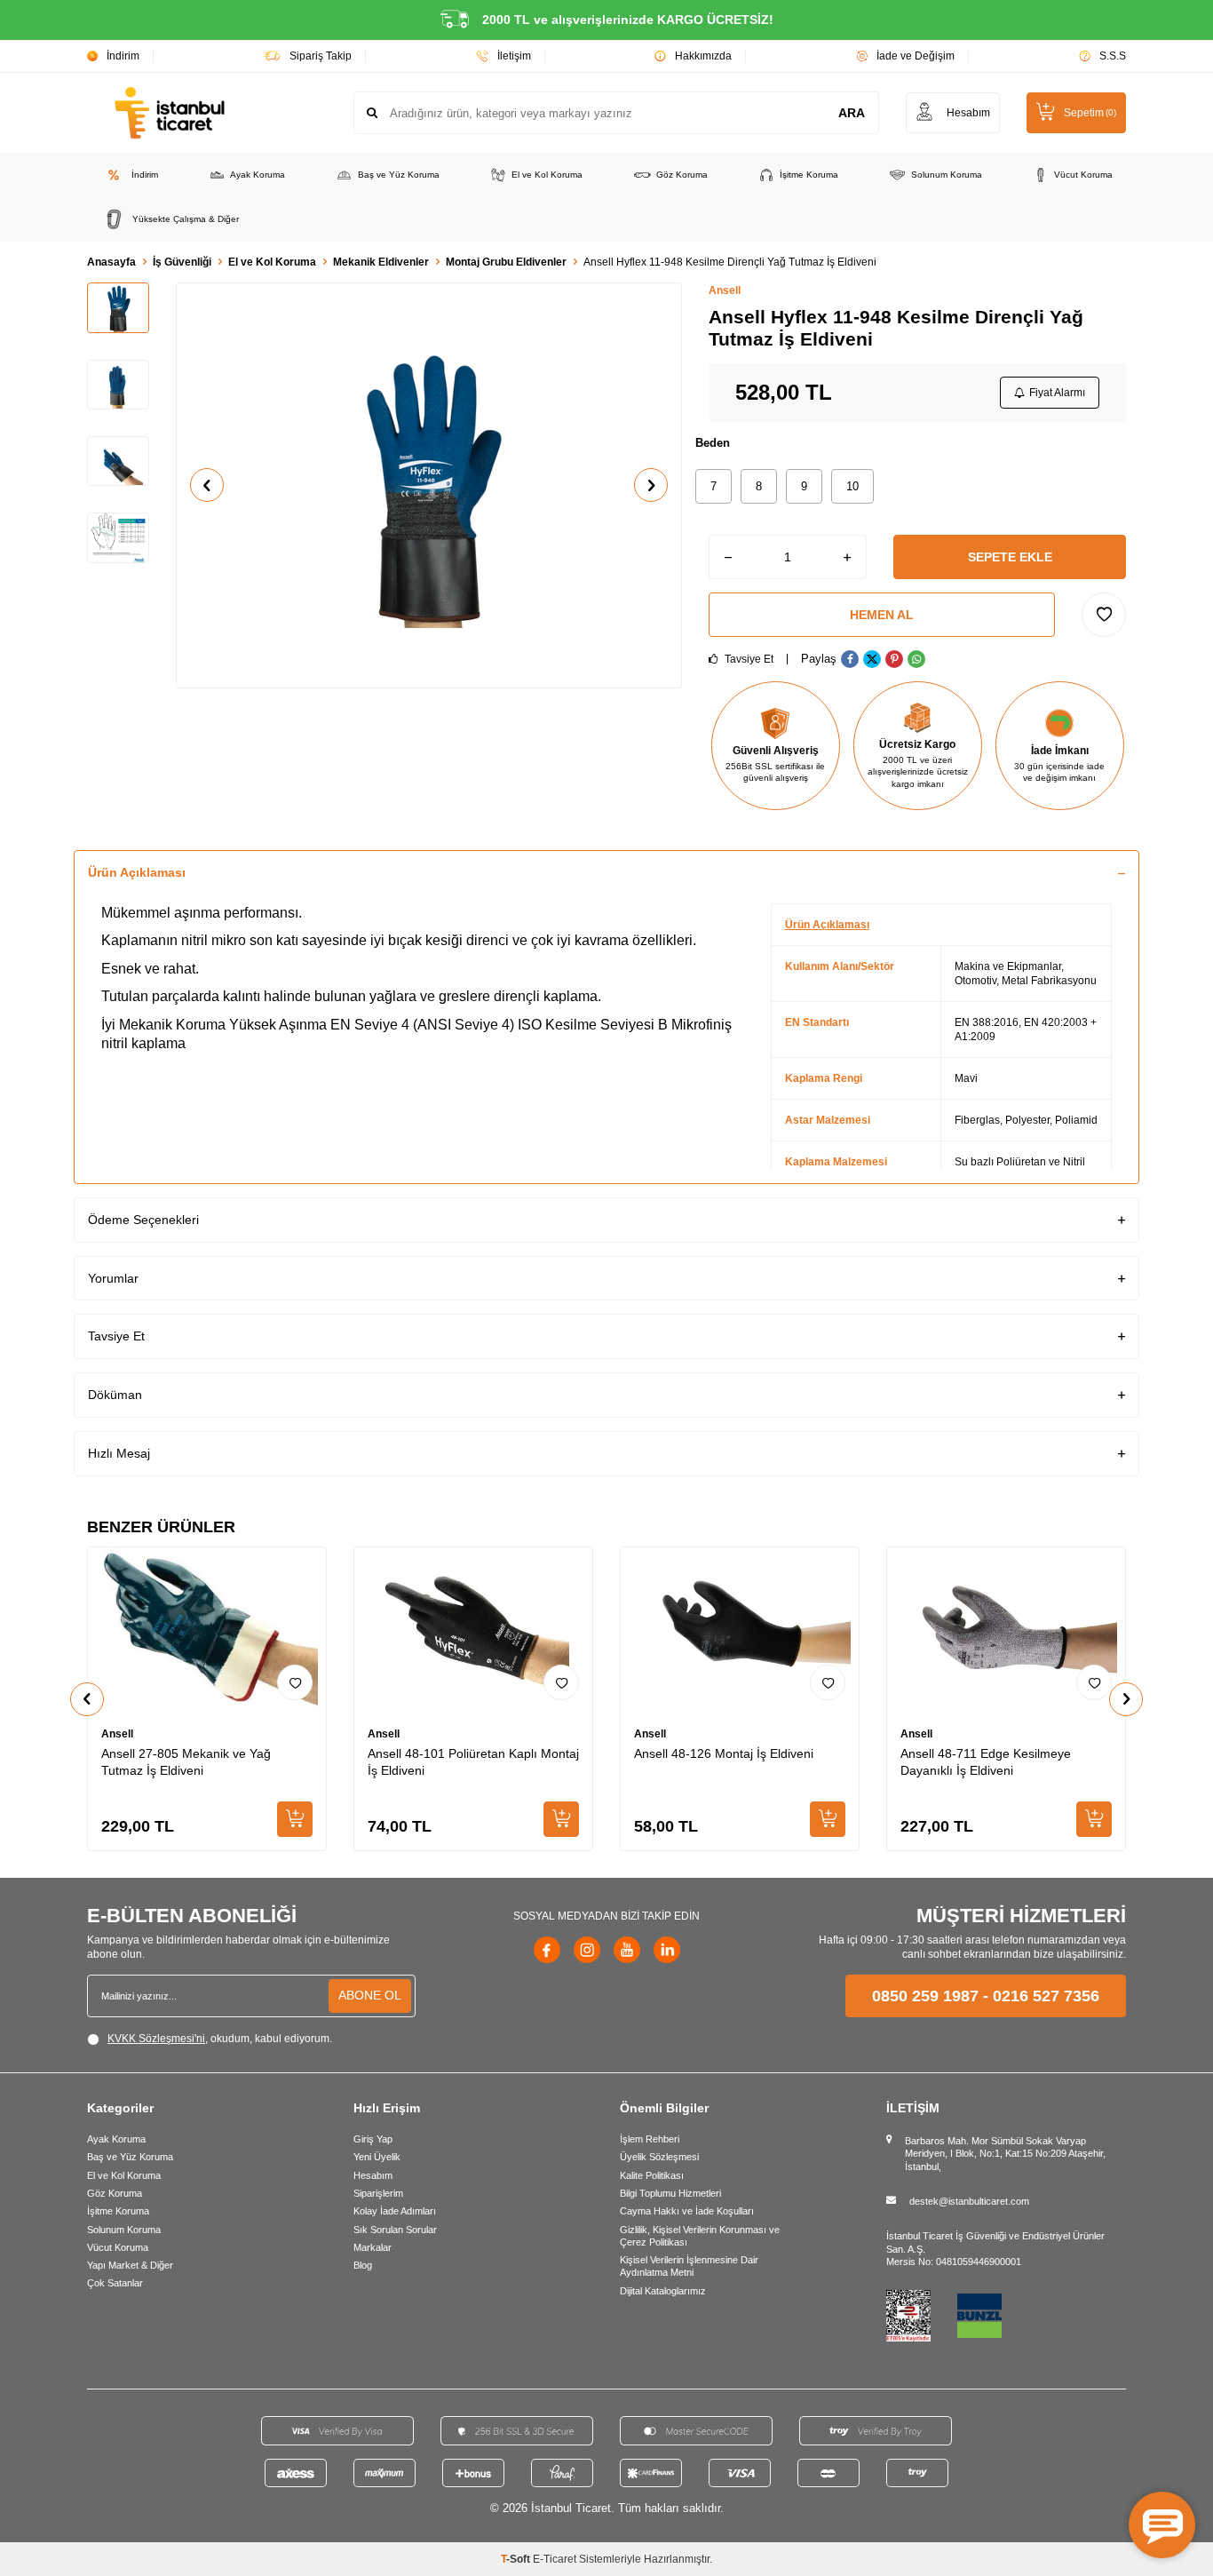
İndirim (123, 56)
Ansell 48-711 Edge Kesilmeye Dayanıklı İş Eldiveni (986, 1762)
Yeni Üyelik (377, 2157)
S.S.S (1113, 56)
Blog (363, 2265)
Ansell (725, 290)
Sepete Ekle (1010, 557)
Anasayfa (111, 262)
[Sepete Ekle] (295, 1819)
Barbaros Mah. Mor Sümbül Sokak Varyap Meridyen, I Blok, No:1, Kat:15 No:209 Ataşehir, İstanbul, (1005, 2154)
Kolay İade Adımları (395, 2211)
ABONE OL (370, 1995)
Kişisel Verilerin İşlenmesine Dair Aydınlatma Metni (689, 2266)
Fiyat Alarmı (1057, 393)
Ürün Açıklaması (137, 872)
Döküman (115, 1395)
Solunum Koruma (947, 175)
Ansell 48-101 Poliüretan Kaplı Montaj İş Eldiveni (473, 1762)
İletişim (514, 56)
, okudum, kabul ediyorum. (220, 2039)
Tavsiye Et (748, 659)
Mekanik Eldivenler (381, 262)
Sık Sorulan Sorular (395, 2230)
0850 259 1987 (925, 1996)
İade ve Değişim (916, 56)
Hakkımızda (703, 56)
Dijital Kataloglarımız (663, 2291)
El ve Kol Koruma (547, 175)
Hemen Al (882, 615)
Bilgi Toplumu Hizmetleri (670, 2193)
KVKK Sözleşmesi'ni (156, 2039)
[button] (207, 485)
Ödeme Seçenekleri (143, 1220)
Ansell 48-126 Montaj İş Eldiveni (724, 1753)
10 (852, 486)
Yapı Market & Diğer (130, 2265)
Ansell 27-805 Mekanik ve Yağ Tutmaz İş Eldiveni (186, 1762)
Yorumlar (113, 1278)
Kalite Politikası (652, 2175)
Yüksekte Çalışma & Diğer (186, 219)
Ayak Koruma (258, 175)
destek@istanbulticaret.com (969, 2201)
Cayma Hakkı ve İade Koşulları (687, 2211)
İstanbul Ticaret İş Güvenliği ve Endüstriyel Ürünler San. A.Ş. (995, 2242)
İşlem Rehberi (650, 2139)
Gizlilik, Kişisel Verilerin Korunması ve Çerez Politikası (700, 2236)
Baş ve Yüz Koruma (399, 175)
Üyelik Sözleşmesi (659, 2157)
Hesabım (373, 2175)
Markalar (373, 2247)
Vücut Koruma (1083, 175)
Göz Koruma (682, 175)
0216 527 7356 (1046, 1996)
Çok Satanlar (115, 2283)
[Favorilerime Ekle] (295, 1682)
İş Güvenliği (182, 262)
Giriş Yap (373, 2139)
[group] (429, 485)
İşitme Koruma (809, 175)
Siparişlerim (378, 2193)
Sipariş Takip (321, 56)
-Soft (517, 2559)
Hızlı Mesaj (119, 1453)
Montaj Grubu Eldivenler (506, 262)
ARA (852, 113)
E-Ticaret (555, 2559)
